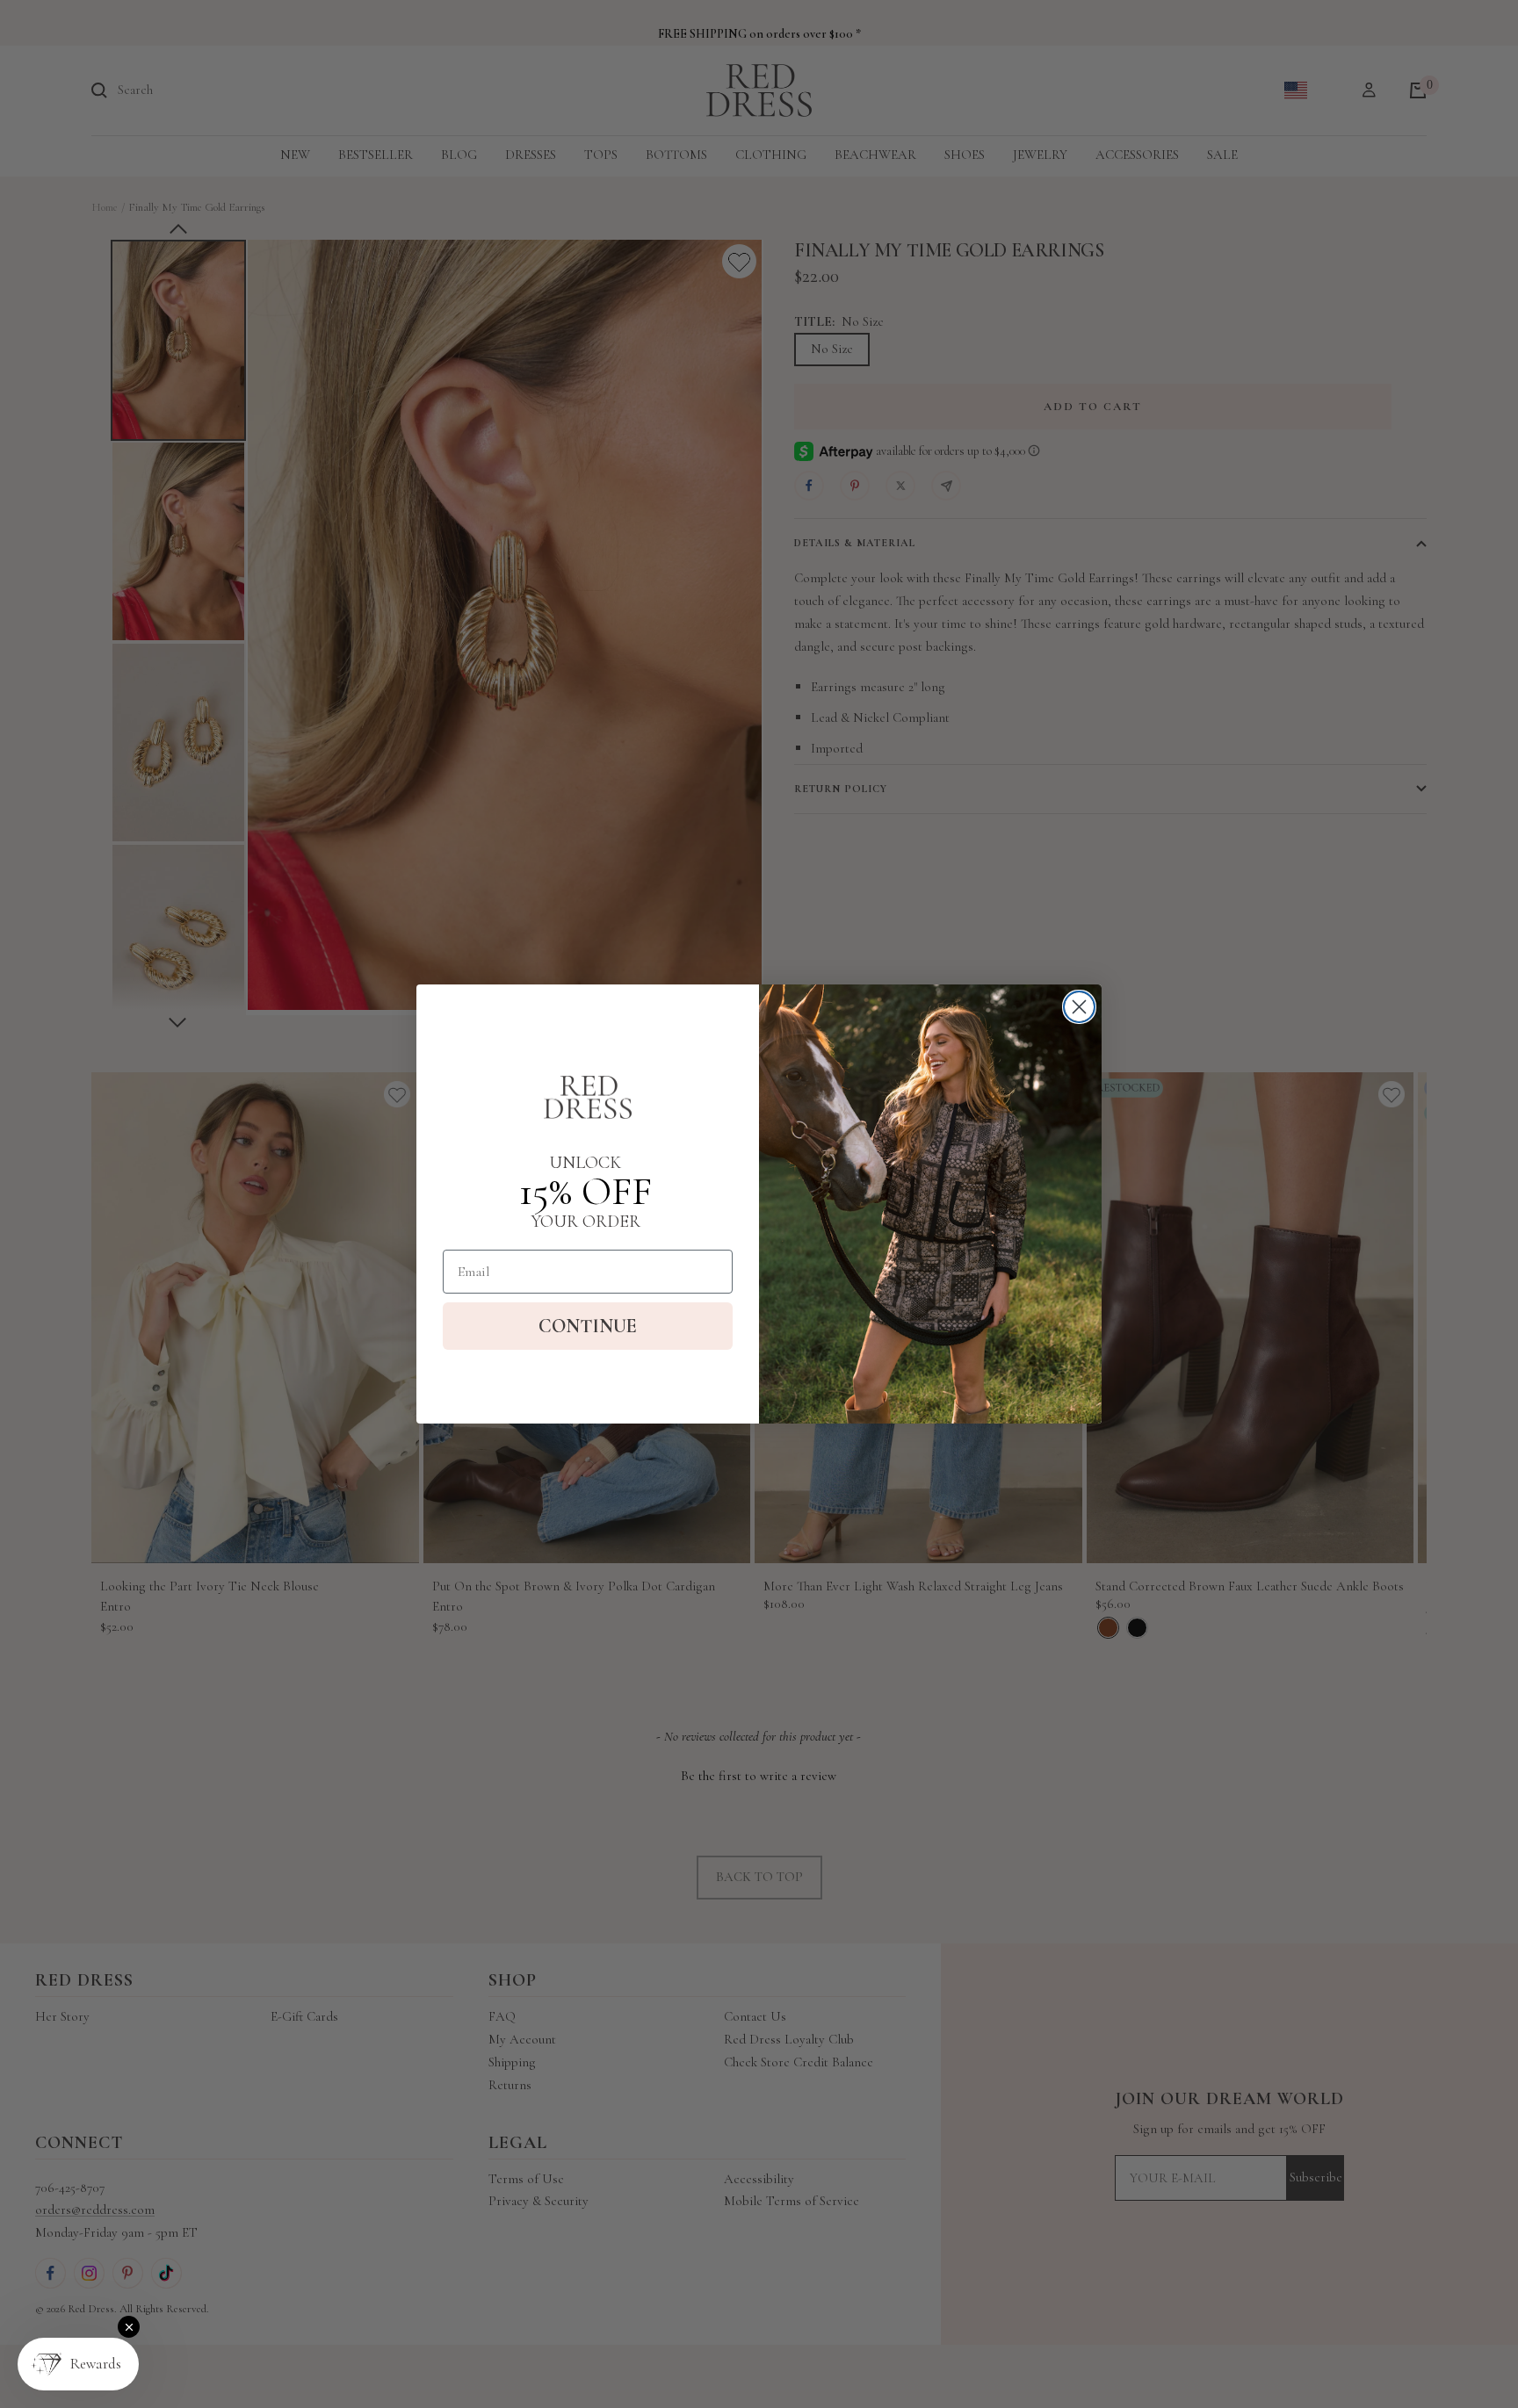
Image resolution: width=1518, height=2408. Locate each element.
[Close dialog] (1079, 1007)
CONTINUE (588, 1326)
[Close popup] (129, 2327)
